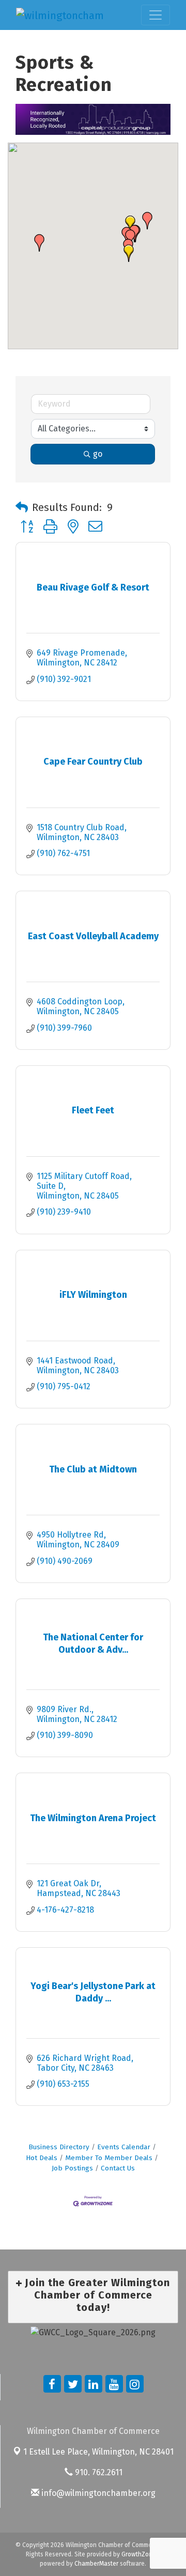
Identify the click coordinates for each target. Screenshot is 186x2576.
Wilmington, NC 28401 (98, 2452)
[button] (39, 243)
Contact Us (118, 2168)
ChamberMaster (96, 2564)
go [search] (98, 454)
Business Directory (59, 2147)
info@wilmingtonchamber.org (97, 2493)
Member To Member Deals (109, 2158)
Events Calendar (124, 2147)
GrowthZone (139, 2554)
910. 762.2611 (98, 2472)
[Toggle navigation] (156, 15)
